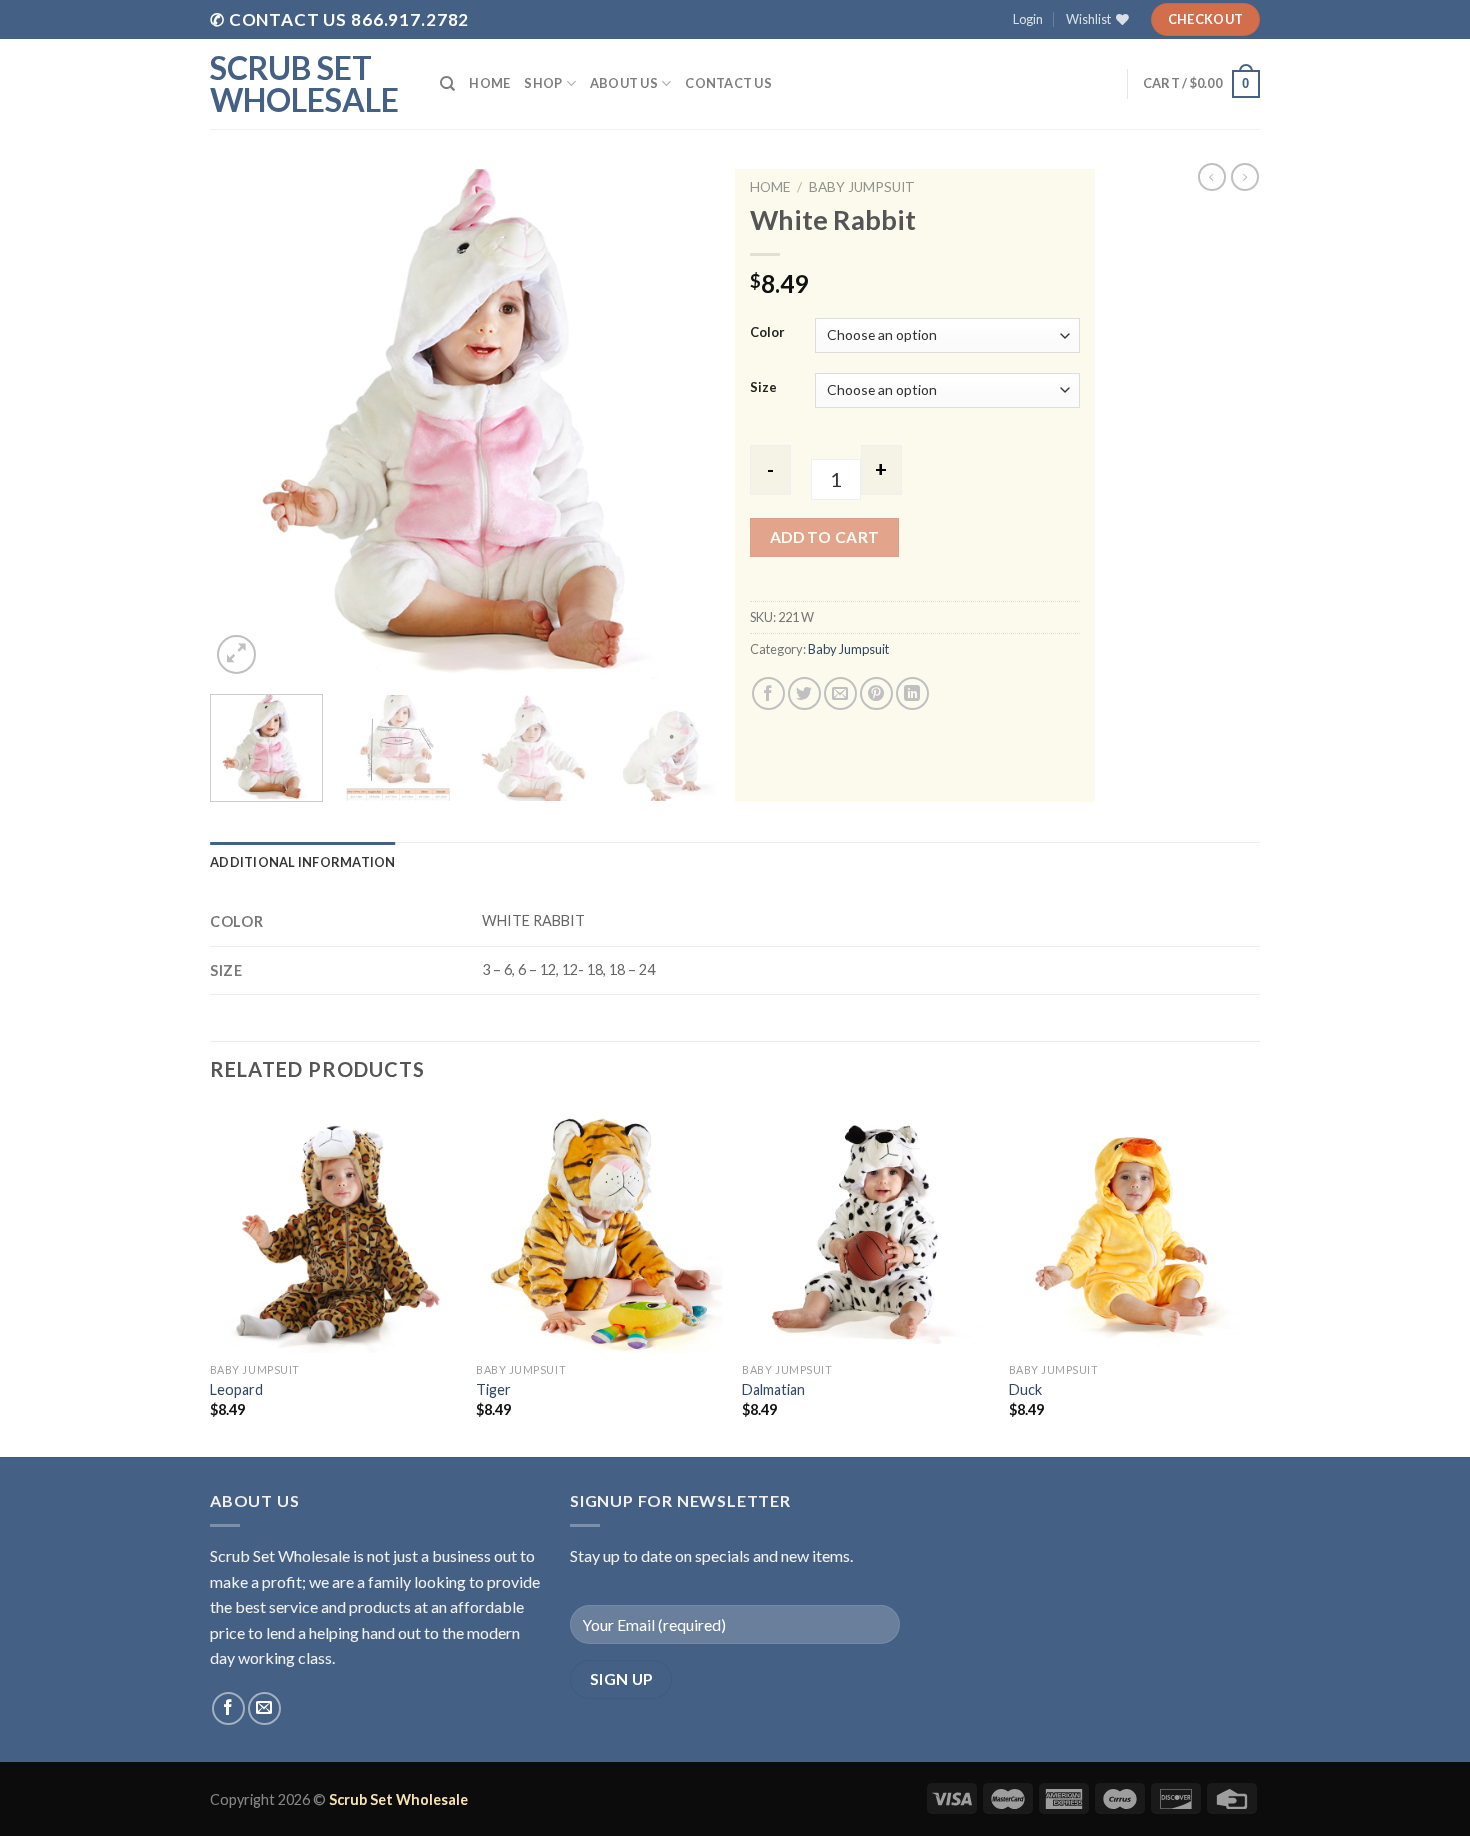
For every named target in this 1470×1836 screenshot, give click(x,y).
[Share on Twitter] (804, 693)
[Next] (685, 424)
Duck (1025, 1389)
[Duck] (1132, 1229)
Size (763, 388)
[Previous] (245, 424)
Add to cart (825, 537)
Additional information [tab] (303, 862)
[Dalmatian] (865, 1229)
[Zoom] (236, 654)
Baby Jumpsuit (862, 187)
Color (767, 333)
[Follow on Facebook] (228, 1708)
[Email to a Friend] (840, 693)
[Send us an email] (264, 1708)
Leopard (236, 1389)
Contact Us (728, 83)
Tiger (493, 1389)
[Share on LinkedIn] (912, 693)
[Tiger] (599, 1229)
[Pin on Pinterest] (876, 693)
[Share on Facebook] (768, 693)
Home (489, 83)
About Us (624, 83)
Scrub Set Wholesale (304, 84)
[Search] (447, 84)
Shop (543, 83)
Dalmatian (773, 1389)
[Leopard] (333, 1229)
